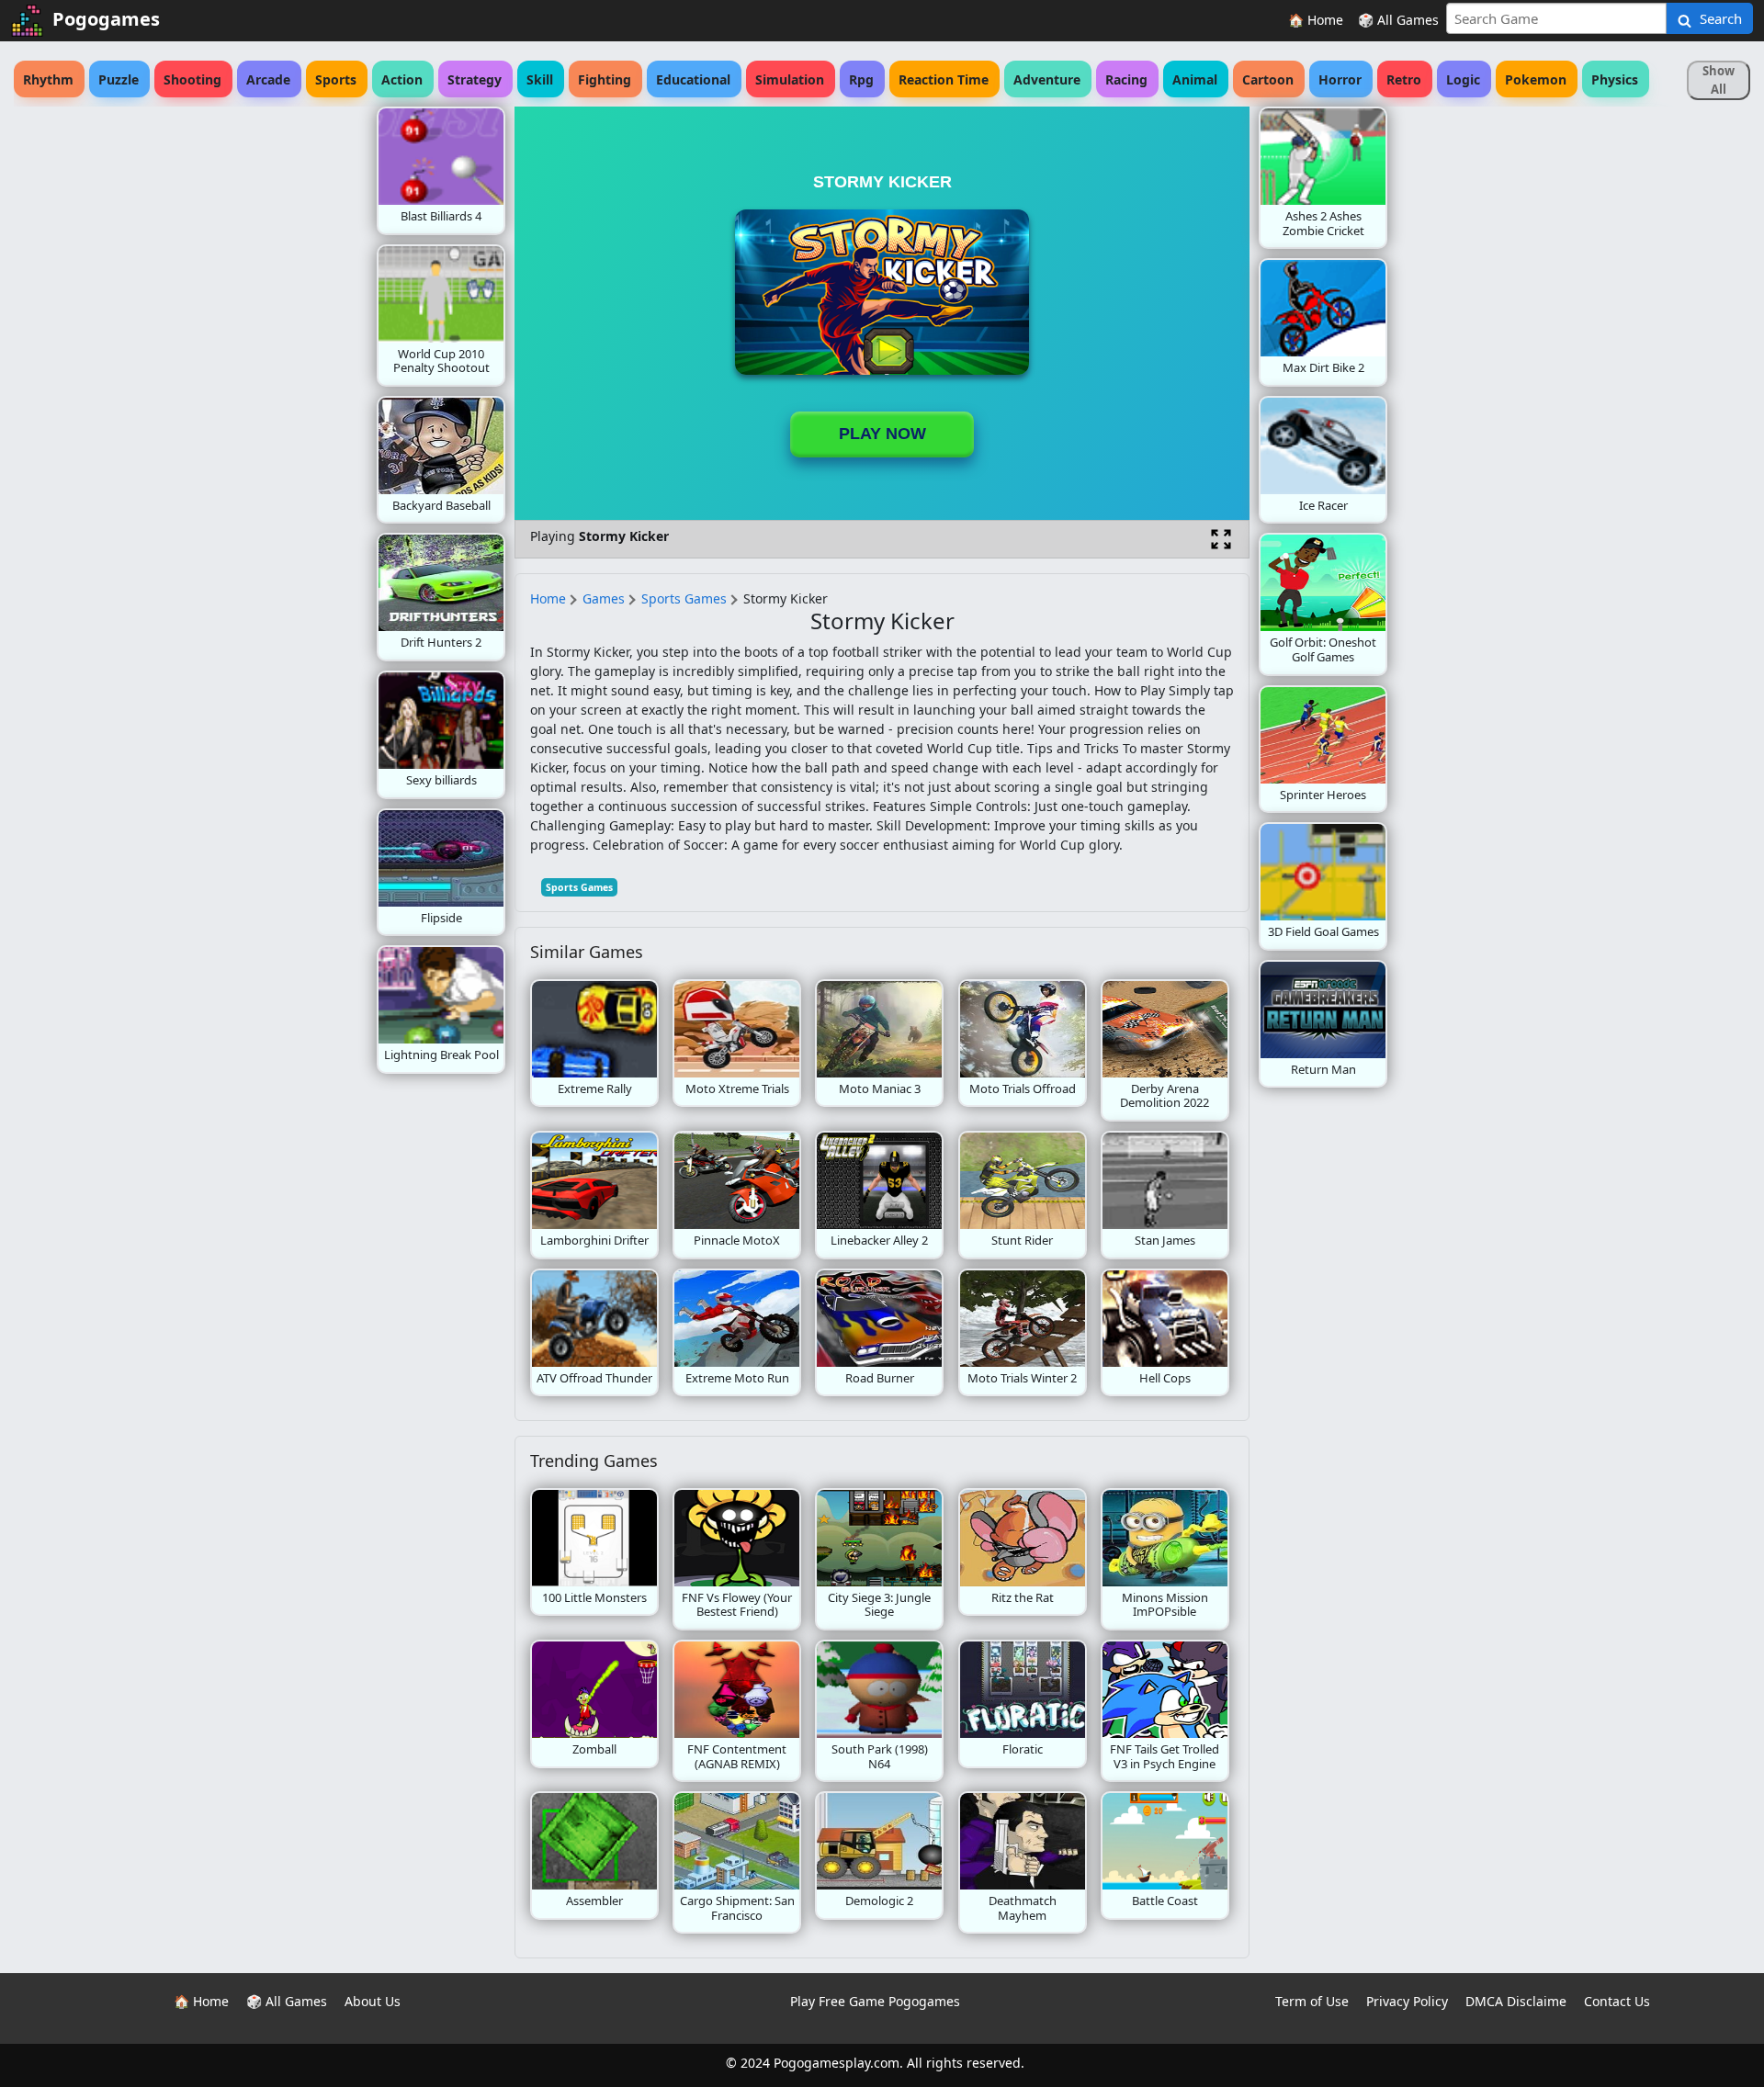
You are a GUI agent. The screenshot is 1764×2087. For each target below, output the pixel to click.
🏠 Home (1316, 20)
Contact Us (1617, 2001)
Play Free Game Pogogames (875, 2001)
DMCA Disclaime (1516, 2001)
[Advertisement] (230, 382)
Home (548, 598)
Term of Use (1312, 2001)
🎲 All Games (1398, 20)
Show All (1719, 80)
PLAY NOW (882, 434)
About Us (373, 2001)
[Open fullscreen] (1221, 539)
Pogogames (106, 19)
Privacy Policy (1407, 2001)
